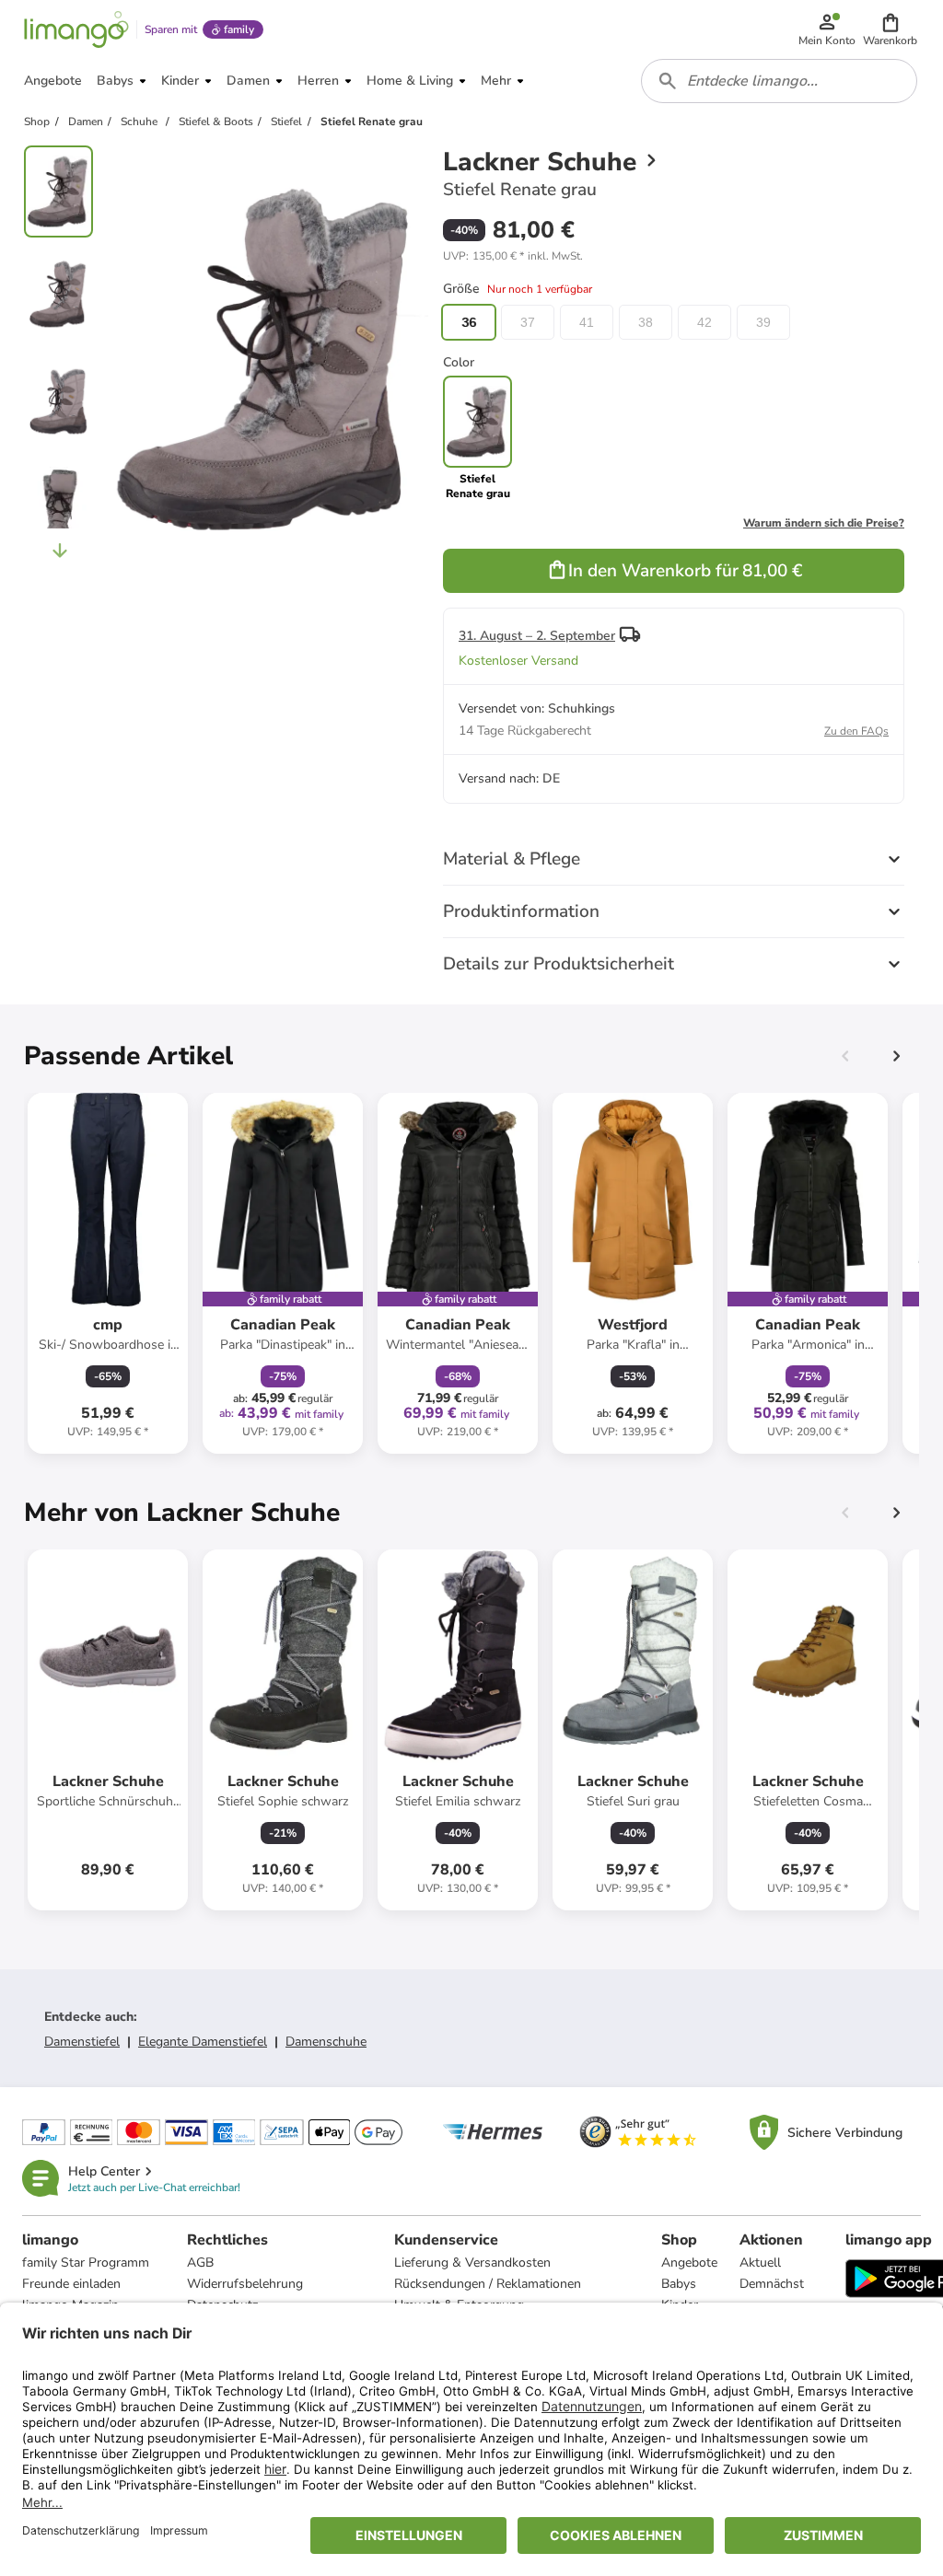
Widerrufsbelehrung (245, 2284)
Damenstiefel (82, 2042)
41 (587, 322)
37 (528, 322)
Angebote (689, 2263)
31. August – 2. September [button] (537, 636)
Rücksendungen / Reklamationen (488, 2284)
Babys (679, 2284)
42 (704, 322)
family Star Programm (86, 2263)
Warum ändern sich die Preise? (824, 523)
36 (469, 322)
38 (646, 322)
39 (763, 322)
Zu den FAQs (856, 731)
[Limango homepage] (76, 29)
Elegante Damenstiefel (203, 2042)
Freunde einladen (71, 2284)
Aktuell (760, 2263)
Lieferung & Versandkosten (472, 2263)
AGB (200, 2263)
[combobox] (779, 81)
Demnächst (772, 2284)
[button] (890, 29)
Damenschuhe (326, 2042)
